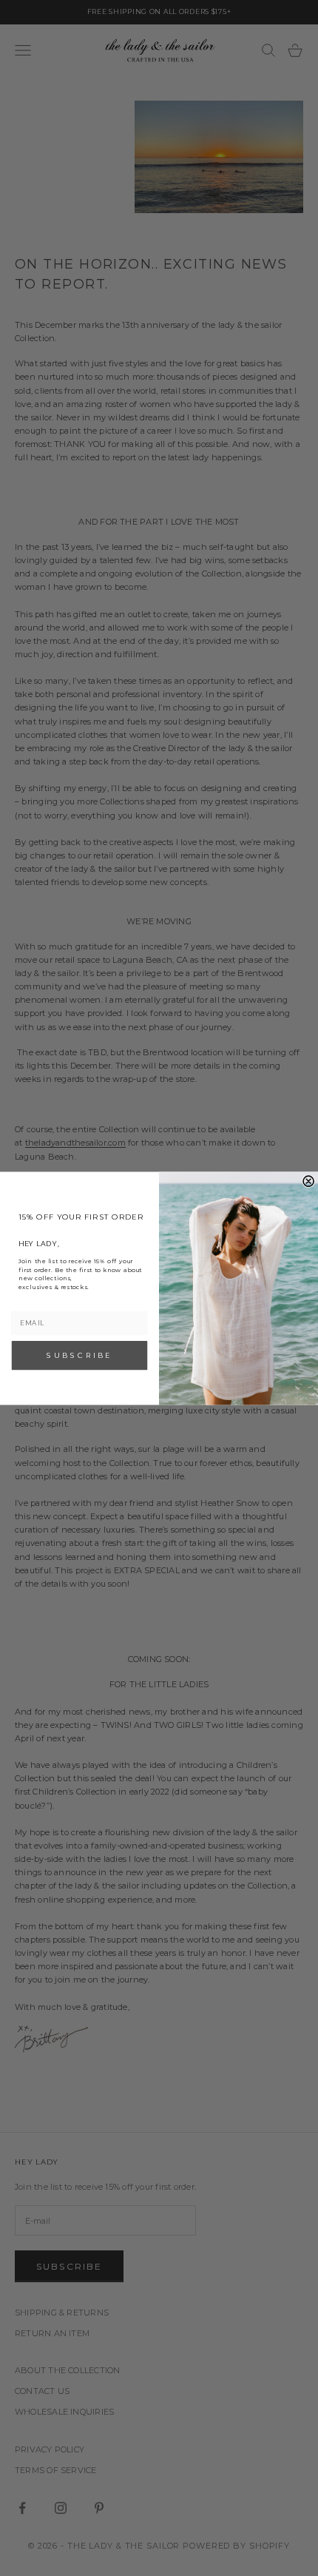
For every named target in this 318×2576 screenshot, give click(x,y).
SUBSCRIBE (79, 1355)
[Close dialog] (308, 1181)
